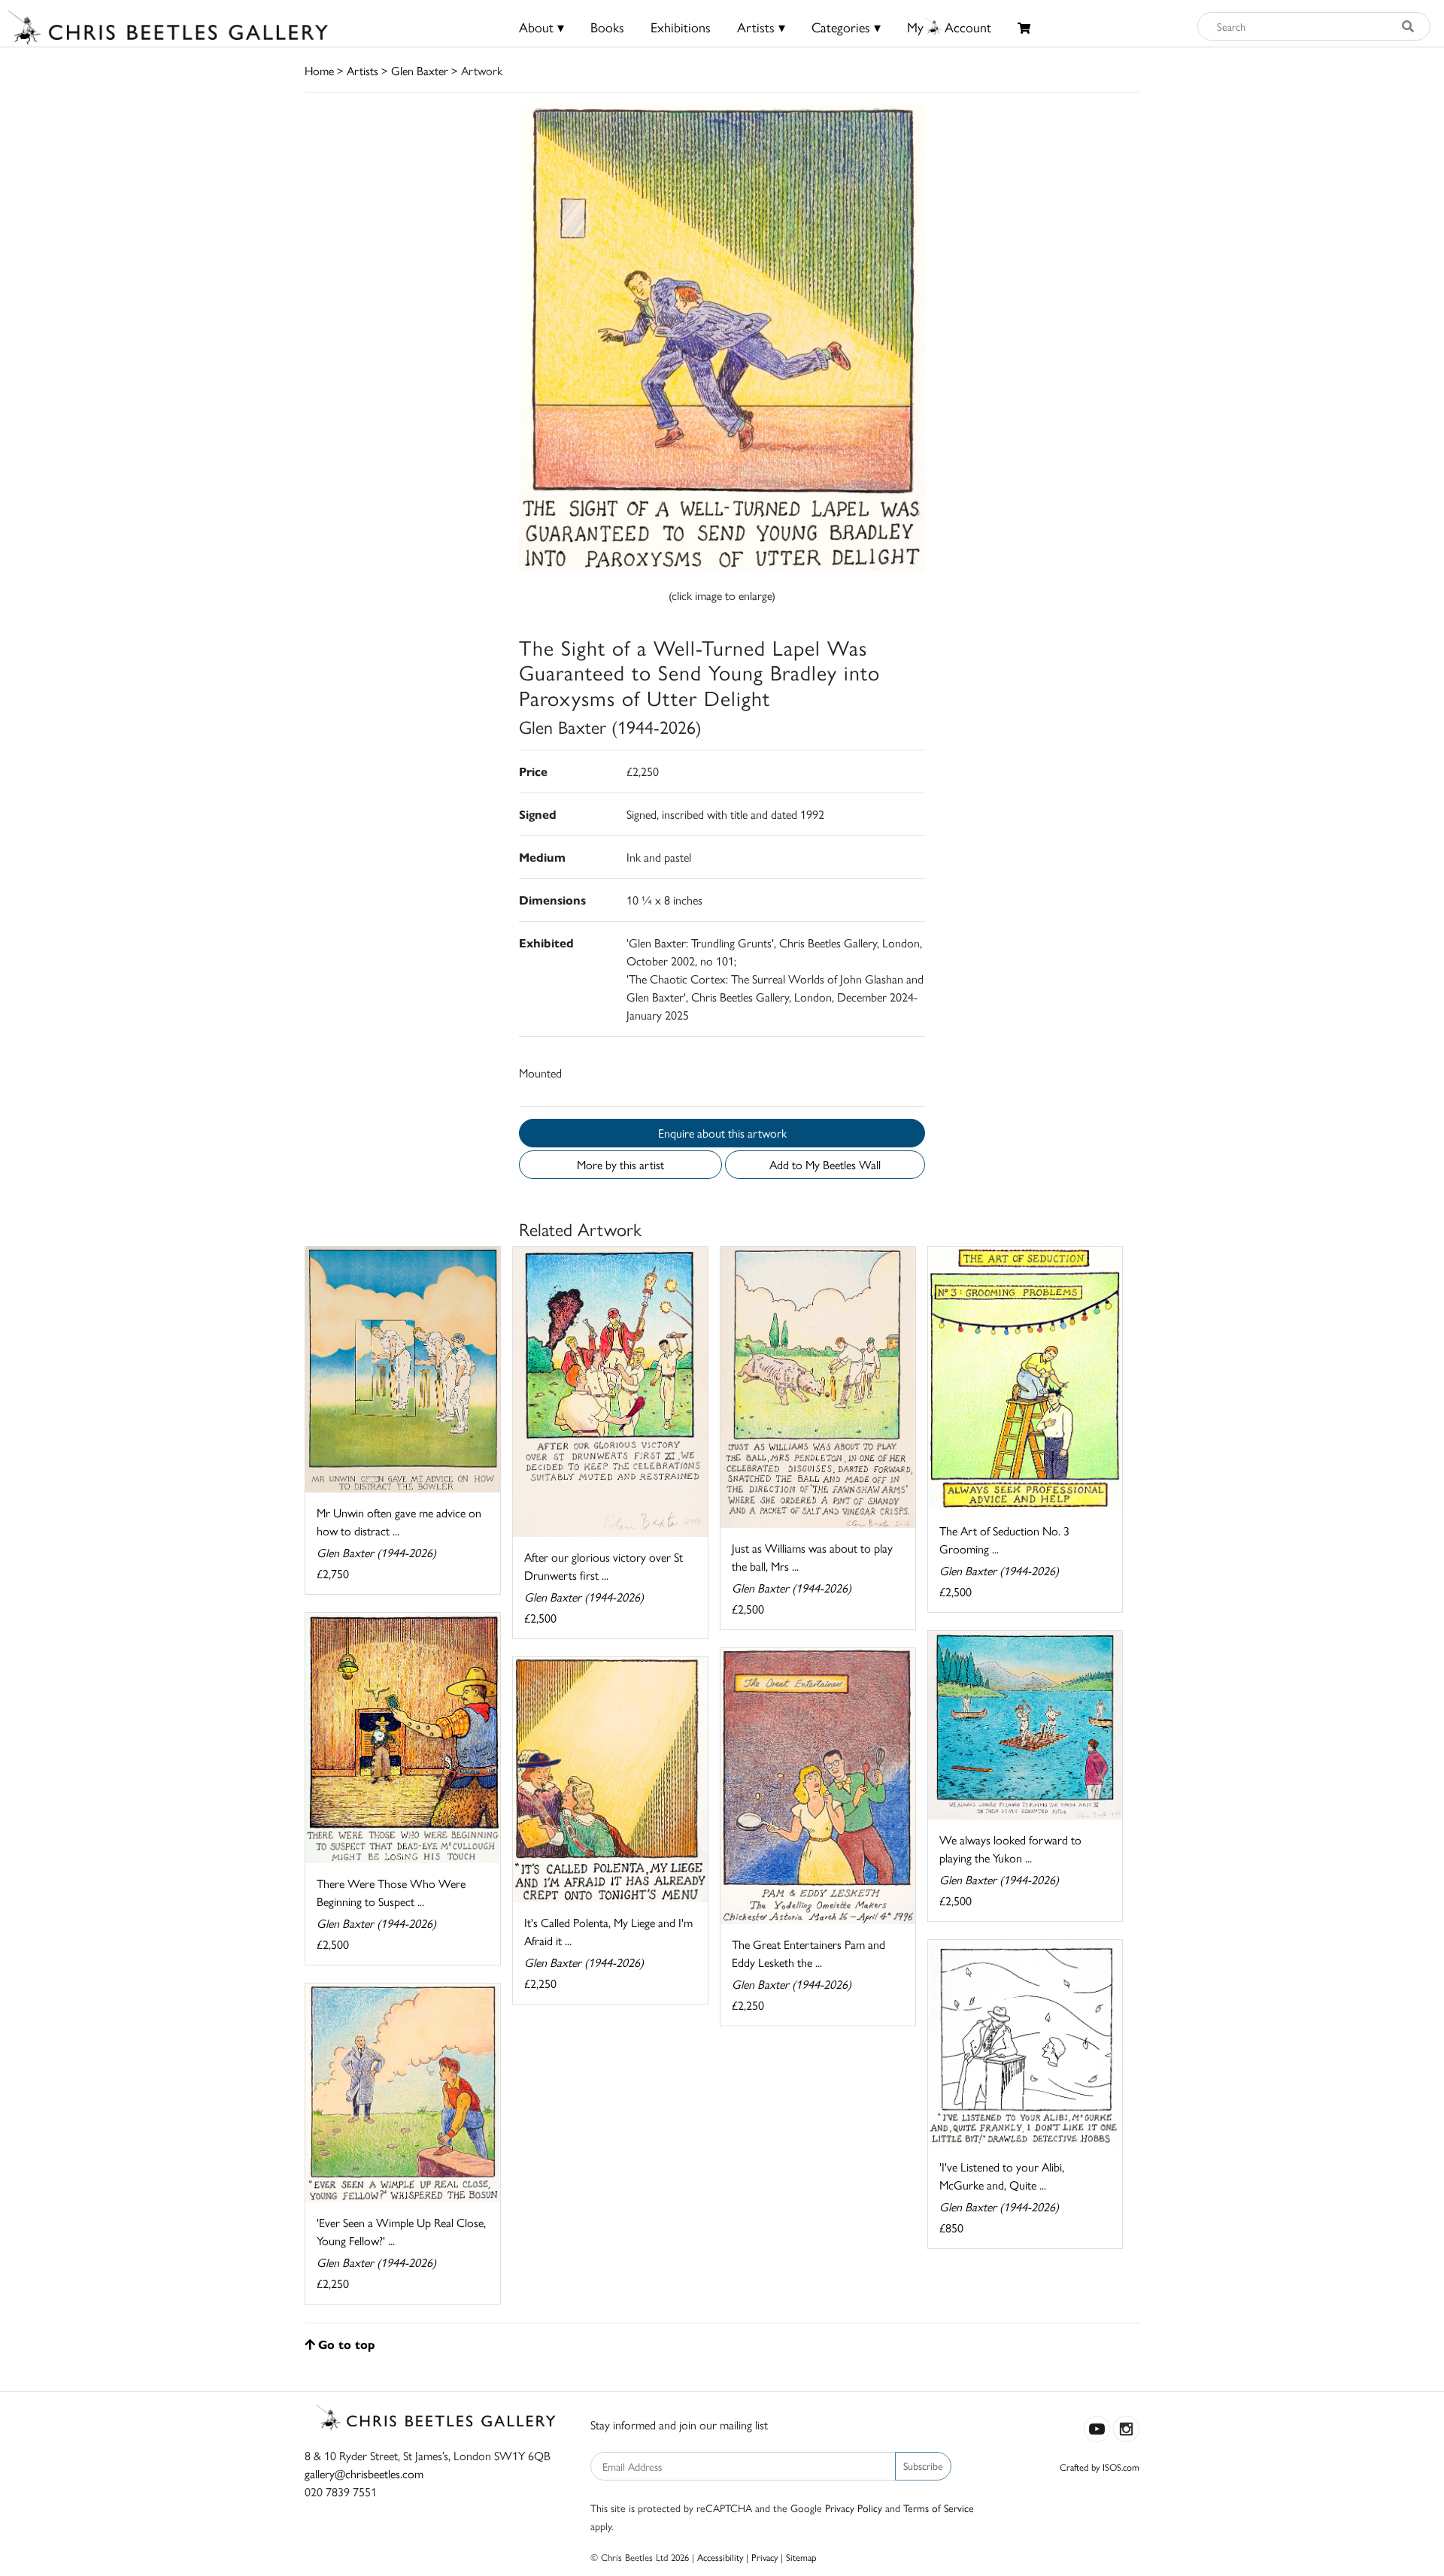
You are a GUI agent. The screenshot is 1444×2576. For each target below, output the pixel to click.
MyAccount (949, 27)
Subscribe (923, 2465)
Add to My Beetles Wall (825, 1164)
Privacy (764, 2557)
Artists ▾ (761, 27)
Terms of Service (939, 2508)
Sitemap (801, 2557)
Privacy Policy (854, 2508)
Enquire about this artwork (722, 1133)
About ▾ (541, 27)
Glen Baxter (420, 70)
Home (319, 70)
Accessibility (720, 2557)
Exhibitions (681, 27)
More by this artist (620, 1164)
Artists (363, 70)
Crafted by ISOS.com (1100, 2467)
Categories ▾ (846, 27)
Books (607, 27)
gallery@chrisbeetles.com (364, 2473)
